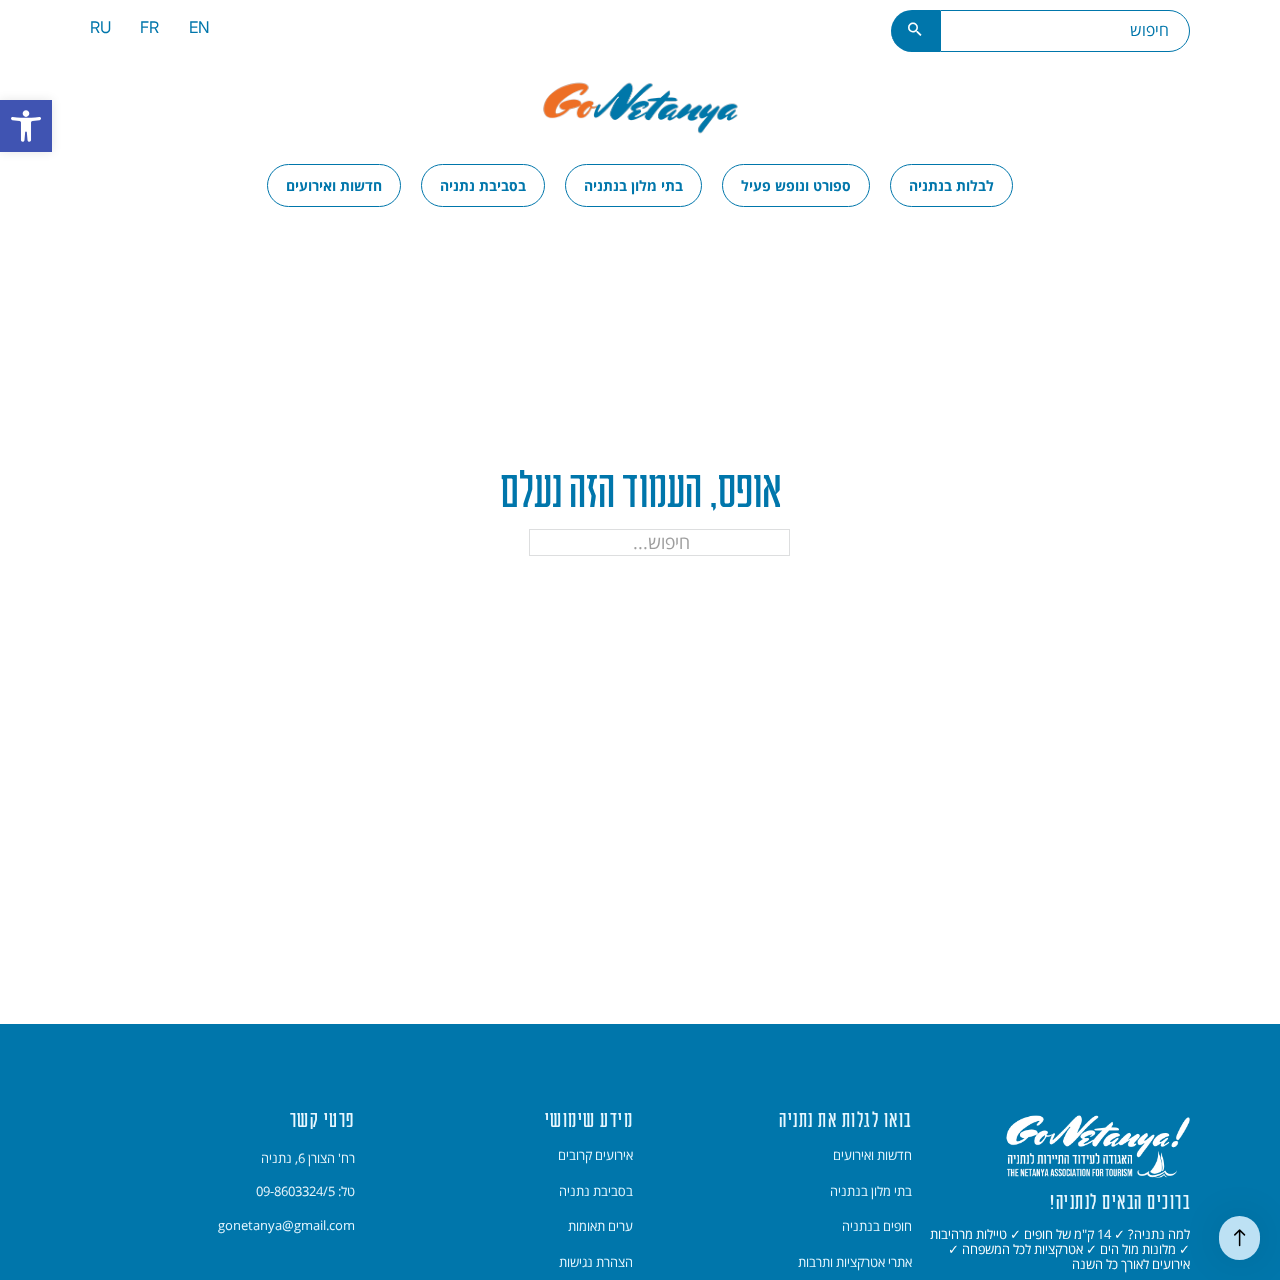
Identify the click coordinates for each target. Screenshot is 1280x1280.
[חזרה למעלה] (1239, 1238)
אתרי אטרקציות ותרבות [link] (855, 1262)
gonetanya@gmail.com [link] (286, 1225)
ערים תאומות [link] (600, 1226)
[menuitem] (199, 30)
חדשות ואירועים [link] (334, 185)
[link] (26, 126)
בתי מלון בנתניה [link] (633, 185)
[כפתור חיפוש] (915, 31)
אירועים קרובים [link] (595, 1155)
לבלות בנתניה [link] (951, 185)
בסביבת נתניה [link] (483, 185)
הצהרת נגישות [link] (596, 1262)
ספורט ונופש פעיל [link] (796, 185)
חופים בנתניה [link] (877, 1226)
